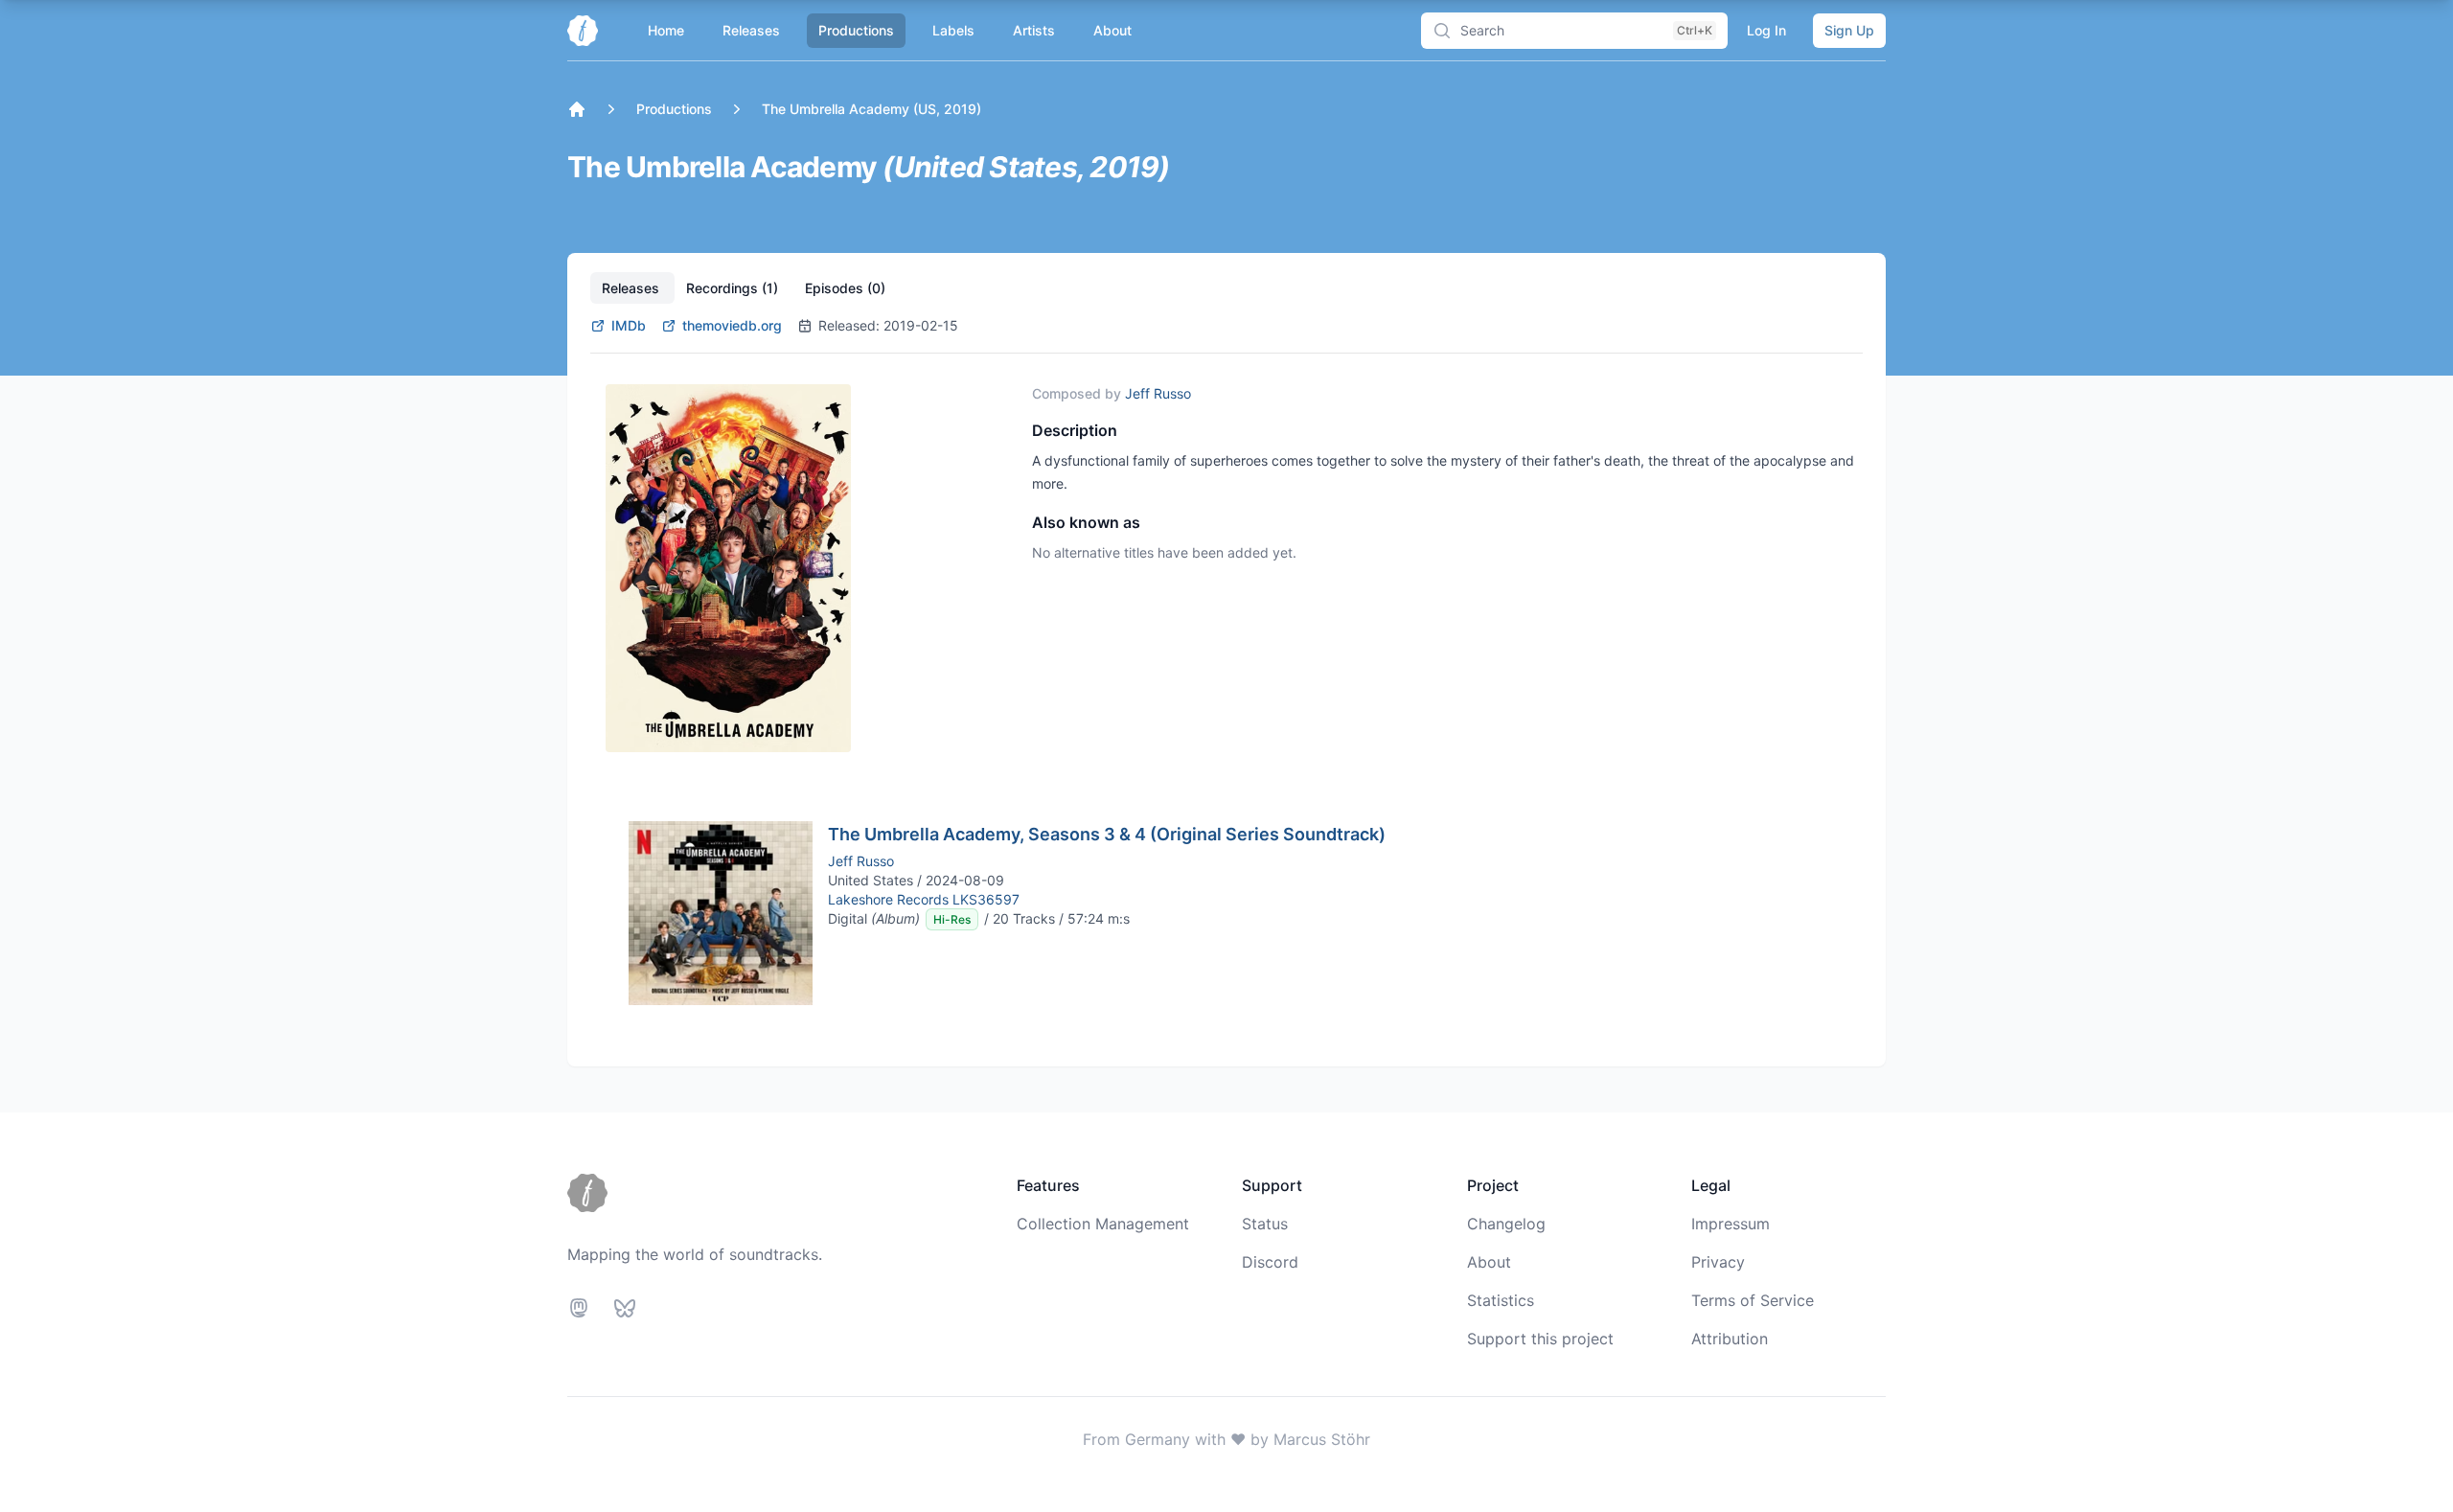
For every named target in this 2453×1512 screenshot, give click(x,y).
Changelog (1506, 1224)
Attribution (1730, 1339)
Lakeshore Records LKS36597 (924, 899)
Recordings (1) (734, 288)
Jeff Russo (1158, 393)
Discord (1270, 1262)
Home (666, 30)
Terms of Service (1753, 1300)
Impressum (1731, 1224)
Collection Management (1103, 1224)
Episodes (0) (845, 288)
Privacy (1718, 1262)
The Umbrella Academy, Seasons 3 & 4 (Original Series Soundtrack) (1107, 834)
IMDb (629, 325)
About (1112, 30)
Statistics (1501, 1300)
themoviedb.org (732, 325)
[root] (577, 109)
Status (1265, 1224)
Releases (751, 30)
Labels (953, 30)
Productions (856, 30)
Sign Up (1849, 30)
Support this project (1540, 1339)
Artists (1034, 30)
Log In (1766, 30)
